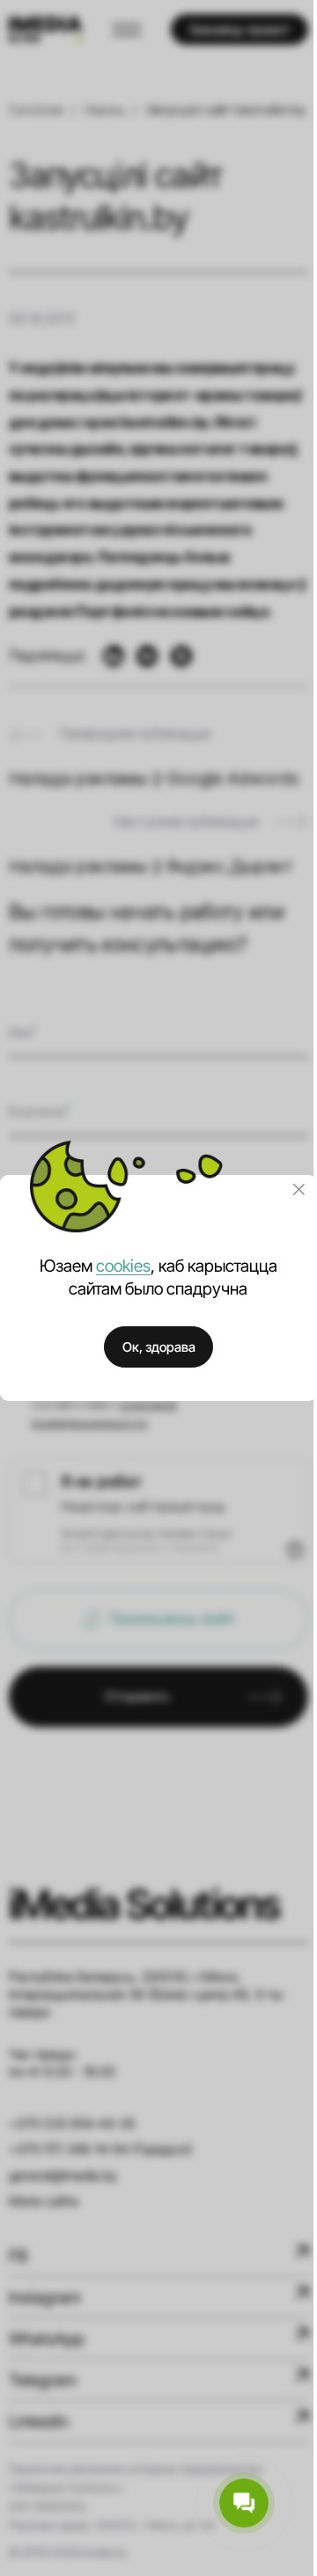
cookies (123, 1266)
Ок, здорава (159, 1347)
